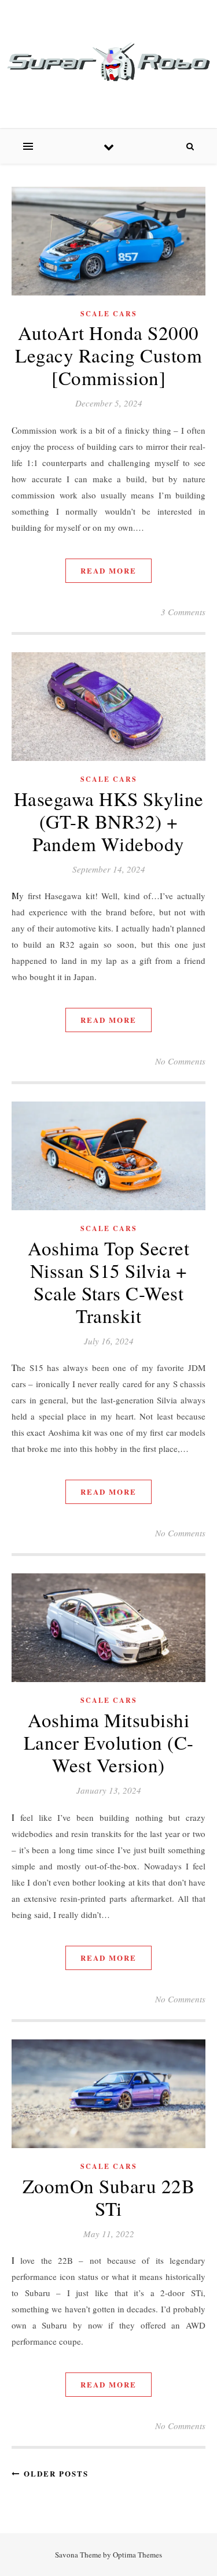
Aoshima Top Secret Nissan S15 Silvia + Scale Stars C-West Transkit (108, 1282)
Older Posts (54, 2473)
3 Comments (183, 612)
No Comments (180, 1061)
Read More (108, 570)
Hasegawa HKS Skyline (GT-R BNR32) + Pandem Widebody (109, 821)
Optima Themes (137, 2555)
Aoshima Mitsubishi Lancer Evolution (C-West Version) (109, 1742)
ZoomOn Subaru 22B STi (109, 2197)
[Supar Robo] (108, 62)
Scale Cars (109, 314)
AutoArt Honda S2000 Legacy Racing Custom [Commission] (108, 355)
